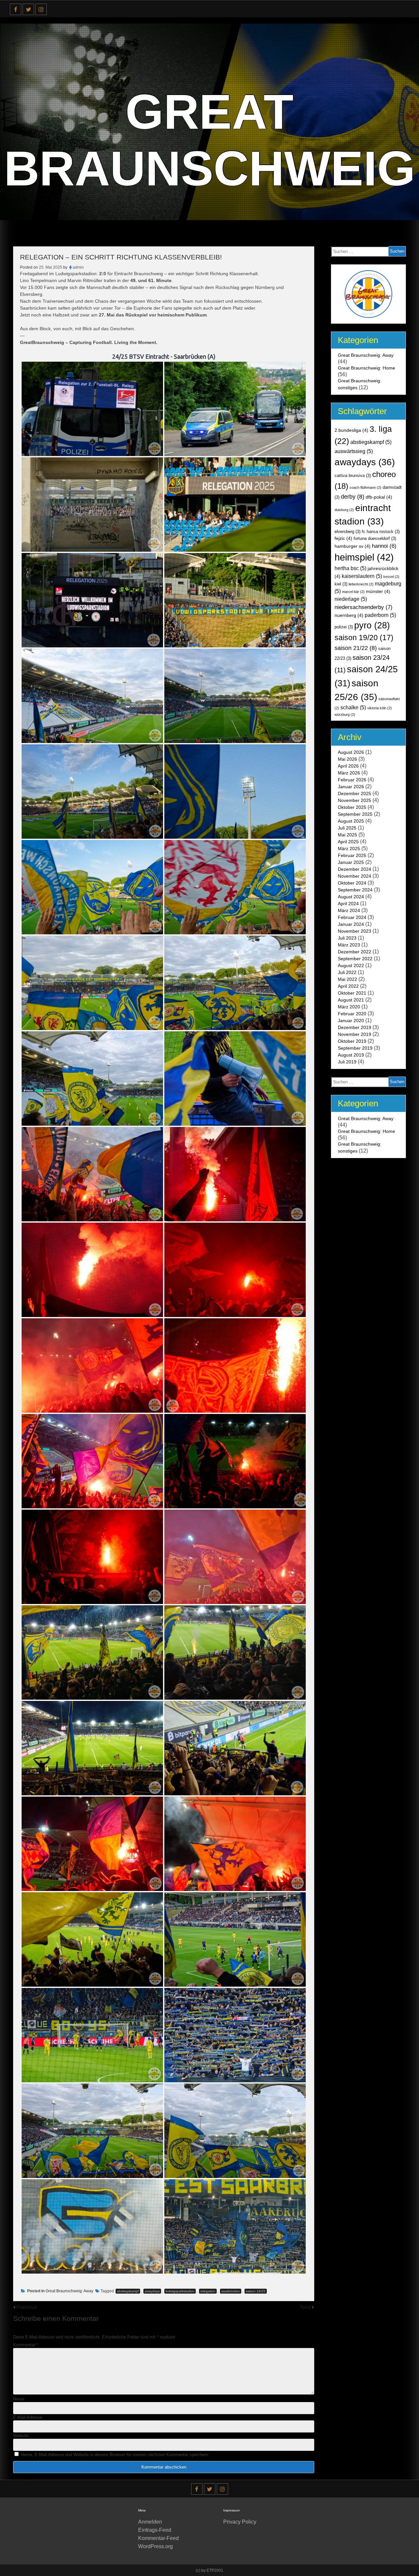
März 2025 (349, 849)
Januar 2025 (351, 862)
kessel (391, 577)
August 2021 (351, 1000)
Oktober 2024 (352, 883)
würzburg (345, 715)
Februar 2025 (352, 855)
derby (353, 496)
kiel (341, 584)
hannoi (384, 546)
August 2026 (351, 752)
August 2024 (351, 897)
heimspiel (364, 557)
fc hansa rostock (381, 532)
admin (78, 267)
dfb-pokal (379, 497)
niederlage (351, 599)
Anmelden (150, 2522)
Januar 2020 (351, 1021)
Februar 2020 (352, 1014)
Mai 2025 (347, 835)
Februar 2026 (352, 780)
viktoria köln (380, 708)
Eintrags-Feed (155, 2530)
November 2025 (355, 800)
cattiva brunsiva (353, 476)
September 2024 (355, 890)
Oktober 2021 (352, 993)
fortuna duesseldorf (375, 539)
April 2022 (348, 986)
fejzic (343, 538)
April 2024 (348, 904)
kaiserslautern (362, 576)
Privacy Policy (240, 2522)
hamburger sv (353, 546)
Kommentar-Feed (158, 2538)
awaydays (152, 2291)
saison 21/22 (356, 648)
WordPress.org (155, 2546)
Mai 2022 (347, 979)
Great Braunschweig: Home (366, 368)
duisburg (344, 510)
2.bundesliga (351, 430)
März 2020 (349, 1007)
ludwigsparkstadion (180, 2291)
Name (19, 2399)
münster (378, 591)
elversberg (347, 532)
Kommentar (26, 2345)
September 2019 (355, 1048)
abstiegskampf (128, 2291)
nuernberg (349, 615)
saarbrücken (231, 2291)
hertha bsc (350, 568)
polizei (344, 627)
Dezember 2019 (355, 1027)
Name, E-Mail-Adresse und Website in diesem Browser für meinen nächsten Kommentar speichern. (115, 2455)
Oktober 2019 (352, 1041)
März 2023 (349, 945)
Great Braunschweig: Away (69, 2291)
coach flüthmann (365, 487)
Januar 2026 (351, 787)
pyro (372, 625)
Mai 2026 (347, 759)
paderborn (380, 615)
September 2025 (355, 814)
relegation (208, 2291)
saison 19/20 (364, 638)
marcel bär (353, 592)
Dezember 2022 (355, 952)
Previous (27, 2307)
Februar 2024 (352, 917)
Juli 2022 (347, 972)
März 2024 (349, 910)
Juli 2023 (347, 938)
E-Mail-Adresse (28, 2417)
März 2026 (349, 773)
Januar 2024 (351, 924)
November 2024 (355, 876)
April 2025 (348, 842)
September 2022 (355, 959)
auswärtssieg (354, 451)
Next (306, 2307)
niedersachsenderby (364, 607)
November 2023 (355, 931)
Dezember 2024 (355, 869)
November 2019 (355, 1034)
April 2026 (348, 766)
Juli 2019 (347, 1062)
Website (21, 2436)
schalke (353, 707)
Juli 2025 (347, 828)
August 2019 (351, 1055)
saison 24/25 (256, 2291)
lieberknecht (361, 584)
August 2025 (351, 821)
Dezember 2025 (355, 793)
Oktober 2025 (352, 807)
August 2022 (351, 965)
